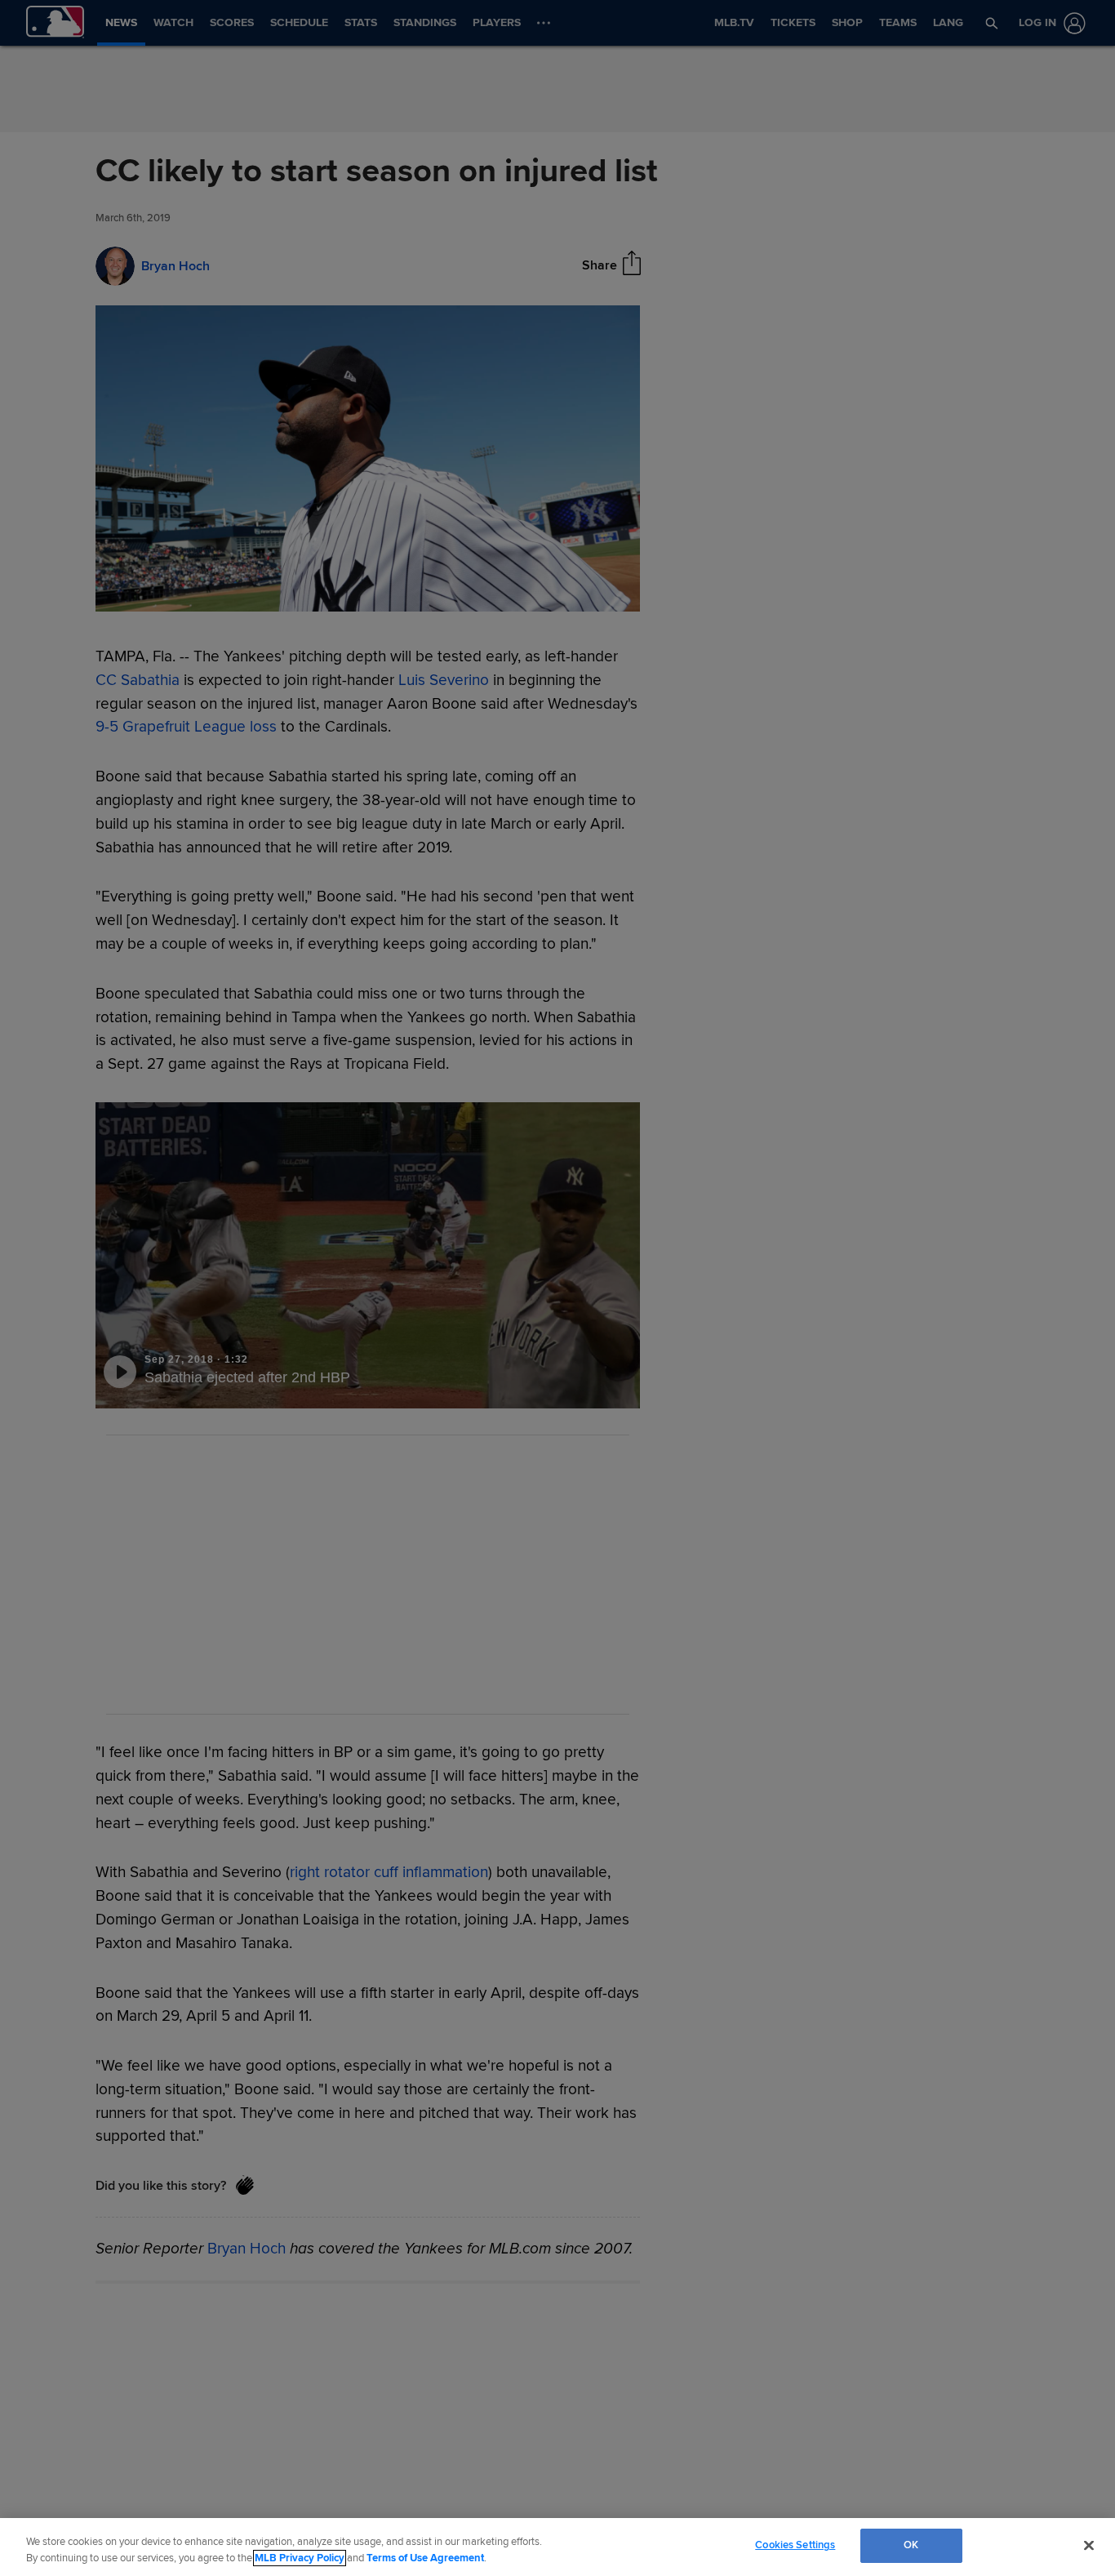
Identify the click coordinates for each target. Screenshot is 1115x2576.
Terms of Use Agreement (425, 2558)
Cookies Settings (795, 2545)
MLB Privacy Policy (300, 2558)
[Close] (1089, 2545)
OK (911, 2545)
